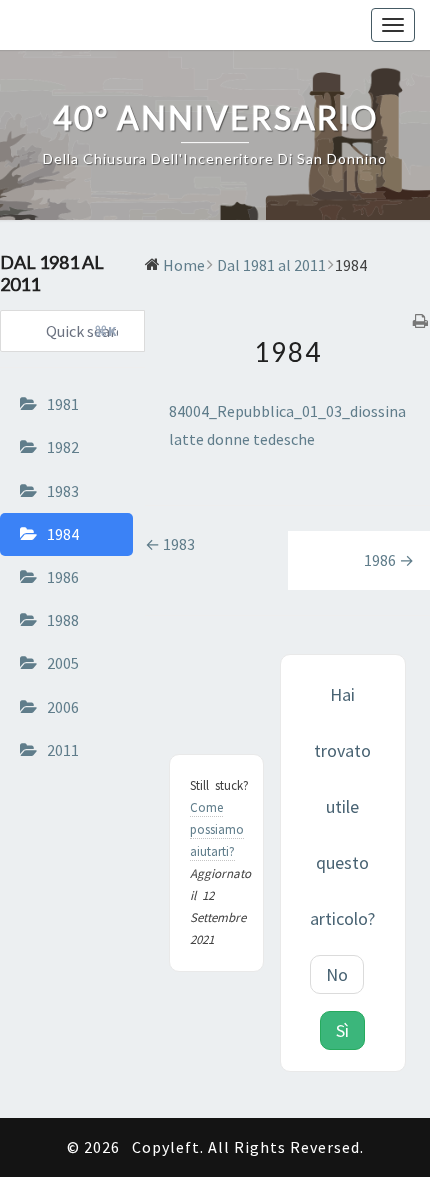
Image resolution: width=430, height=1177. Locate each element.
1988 (63, 620)
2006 (63, 707)
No (337, 974)
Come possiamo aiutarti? (217, 829)
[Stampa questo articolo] (421, 322)
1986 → (389, 560)
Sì (342, 1030)
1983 (63, 491)
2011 (63, 750)
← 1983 (170, 544)
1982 (63, 447)
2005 (63, 663)
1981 (63, 404)
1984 (63, 534)
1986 (63, 577)
